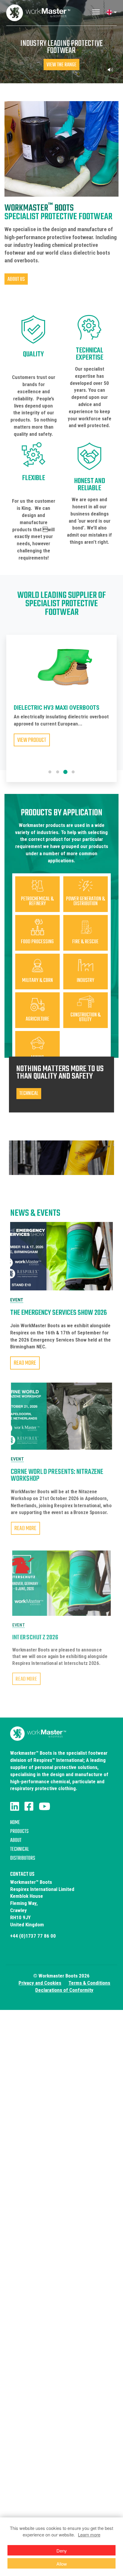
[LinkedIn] (15, 1806)
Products (19, 1832)
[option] (62, 703)
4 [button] (73, 772)
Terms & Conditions (89, 1983)
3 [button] (65, 772)
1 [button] (50, 772)
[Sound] (110, 70)
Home (15, 1823)
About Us (16, 279)
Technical (20, 1849)
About (16, 1841)
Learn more (89, 2535)
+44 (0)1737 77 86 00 (33, 1936)
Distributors (23, 1858)
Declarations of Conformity (64, 1990)
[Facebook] (29, 1806)
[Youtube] (44, 1806)
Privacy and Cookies (40, 1983)
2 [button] (58, 772)
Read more (25, 1363)
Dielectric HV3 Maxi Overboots (57, 708)
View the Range (61, 65)
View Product (32, 740)
